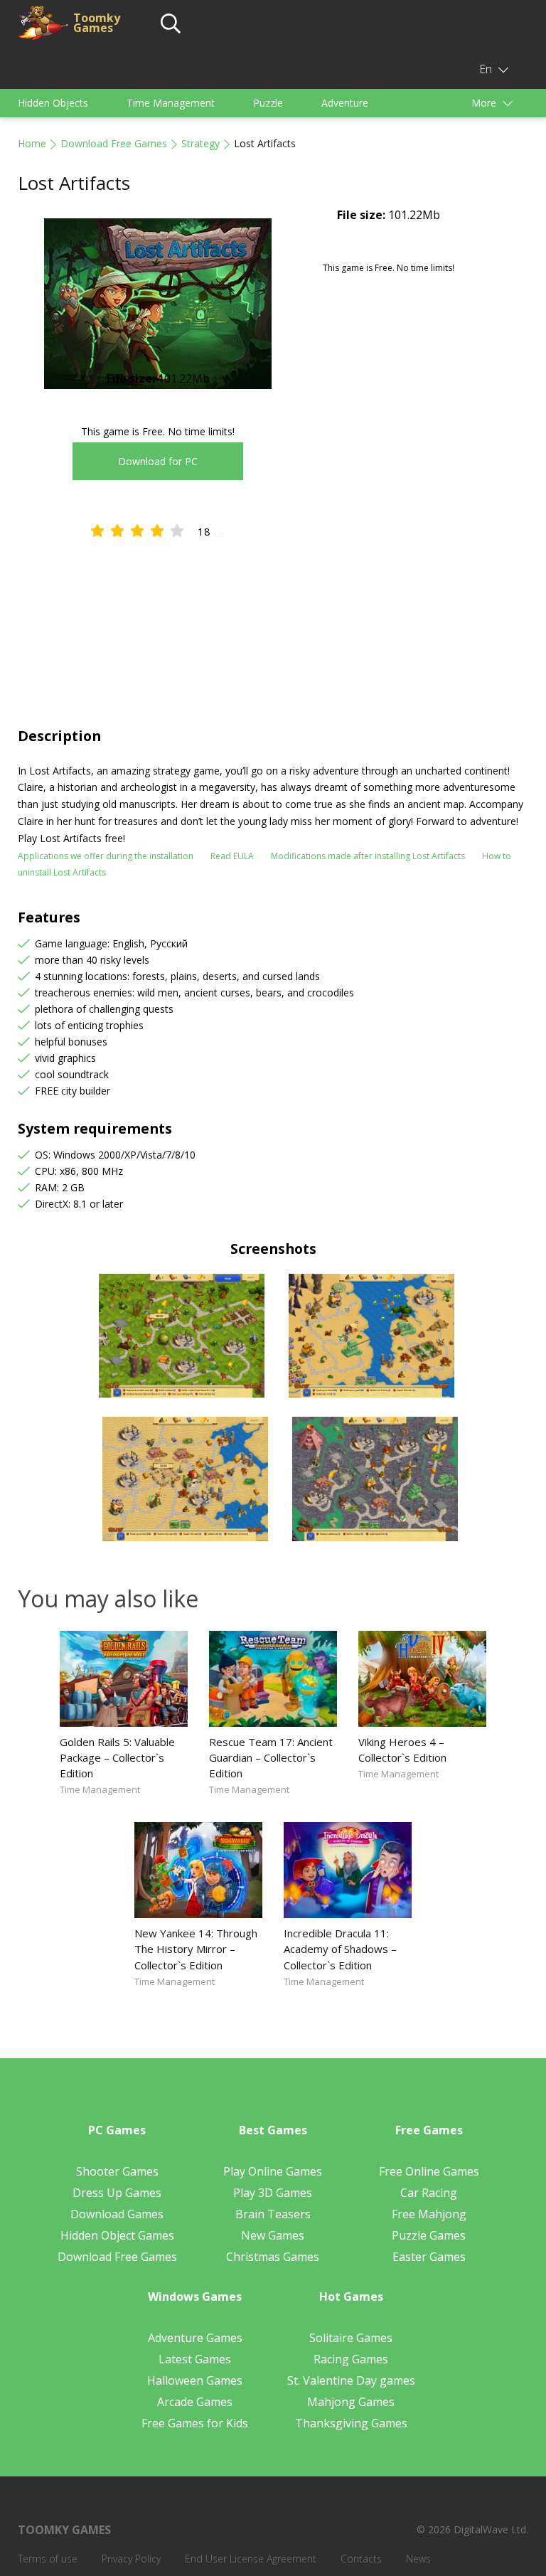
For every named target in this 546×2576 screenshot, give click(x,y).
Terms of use (48, 2559)
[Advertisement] (273, 619)
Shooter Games (117, 2171)
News (418, 2559)
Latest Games (195, 2359)
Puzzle (268, 103)
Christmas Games (273, 2257)
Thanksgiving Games (351, 2423)
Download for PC (158, 461)
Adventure (345, 103)
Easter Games (429, 2257)
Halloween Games (195, 2380)
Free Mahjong (429, 2214)
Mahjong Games (351, 2402)
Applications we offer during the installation (106, 856)
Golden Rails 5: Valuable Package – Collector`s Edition (117, 1757)
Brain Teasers (273, 2214)
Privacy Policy (131, 2559)
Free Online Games (429, 2171)
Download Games (117, 2214)
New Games (273, 2235)
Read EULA (232, 856)
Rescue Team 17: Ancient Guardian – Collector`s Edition (271, 1757)
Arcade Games (195, 2402)
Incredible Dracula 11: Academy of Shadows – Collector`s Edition (340, 1949)
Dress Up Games (117, 2193)
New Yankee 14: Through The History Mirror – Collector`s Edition (196, 1949)
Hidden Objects (53, 103)
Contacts (361, 2559)
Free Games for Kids (195, 2423)
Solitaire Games (351, 2338)
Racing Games (351, 2359)
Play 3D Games (273, 2193)
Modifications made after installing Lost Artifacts (368, 856)
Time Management (171, 103)
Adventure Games (195, 2338)
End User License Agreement (251, 2559)
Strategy (200, 143)
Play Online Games (273, 2171)
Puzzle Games (429, 2235)
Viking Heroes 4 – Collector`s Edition (402, 1750)
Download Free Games (114, 143)
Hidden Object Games (117, 2235)
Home (32, 143)
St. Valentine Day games (351, 2380)
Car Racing (429, 2193)
